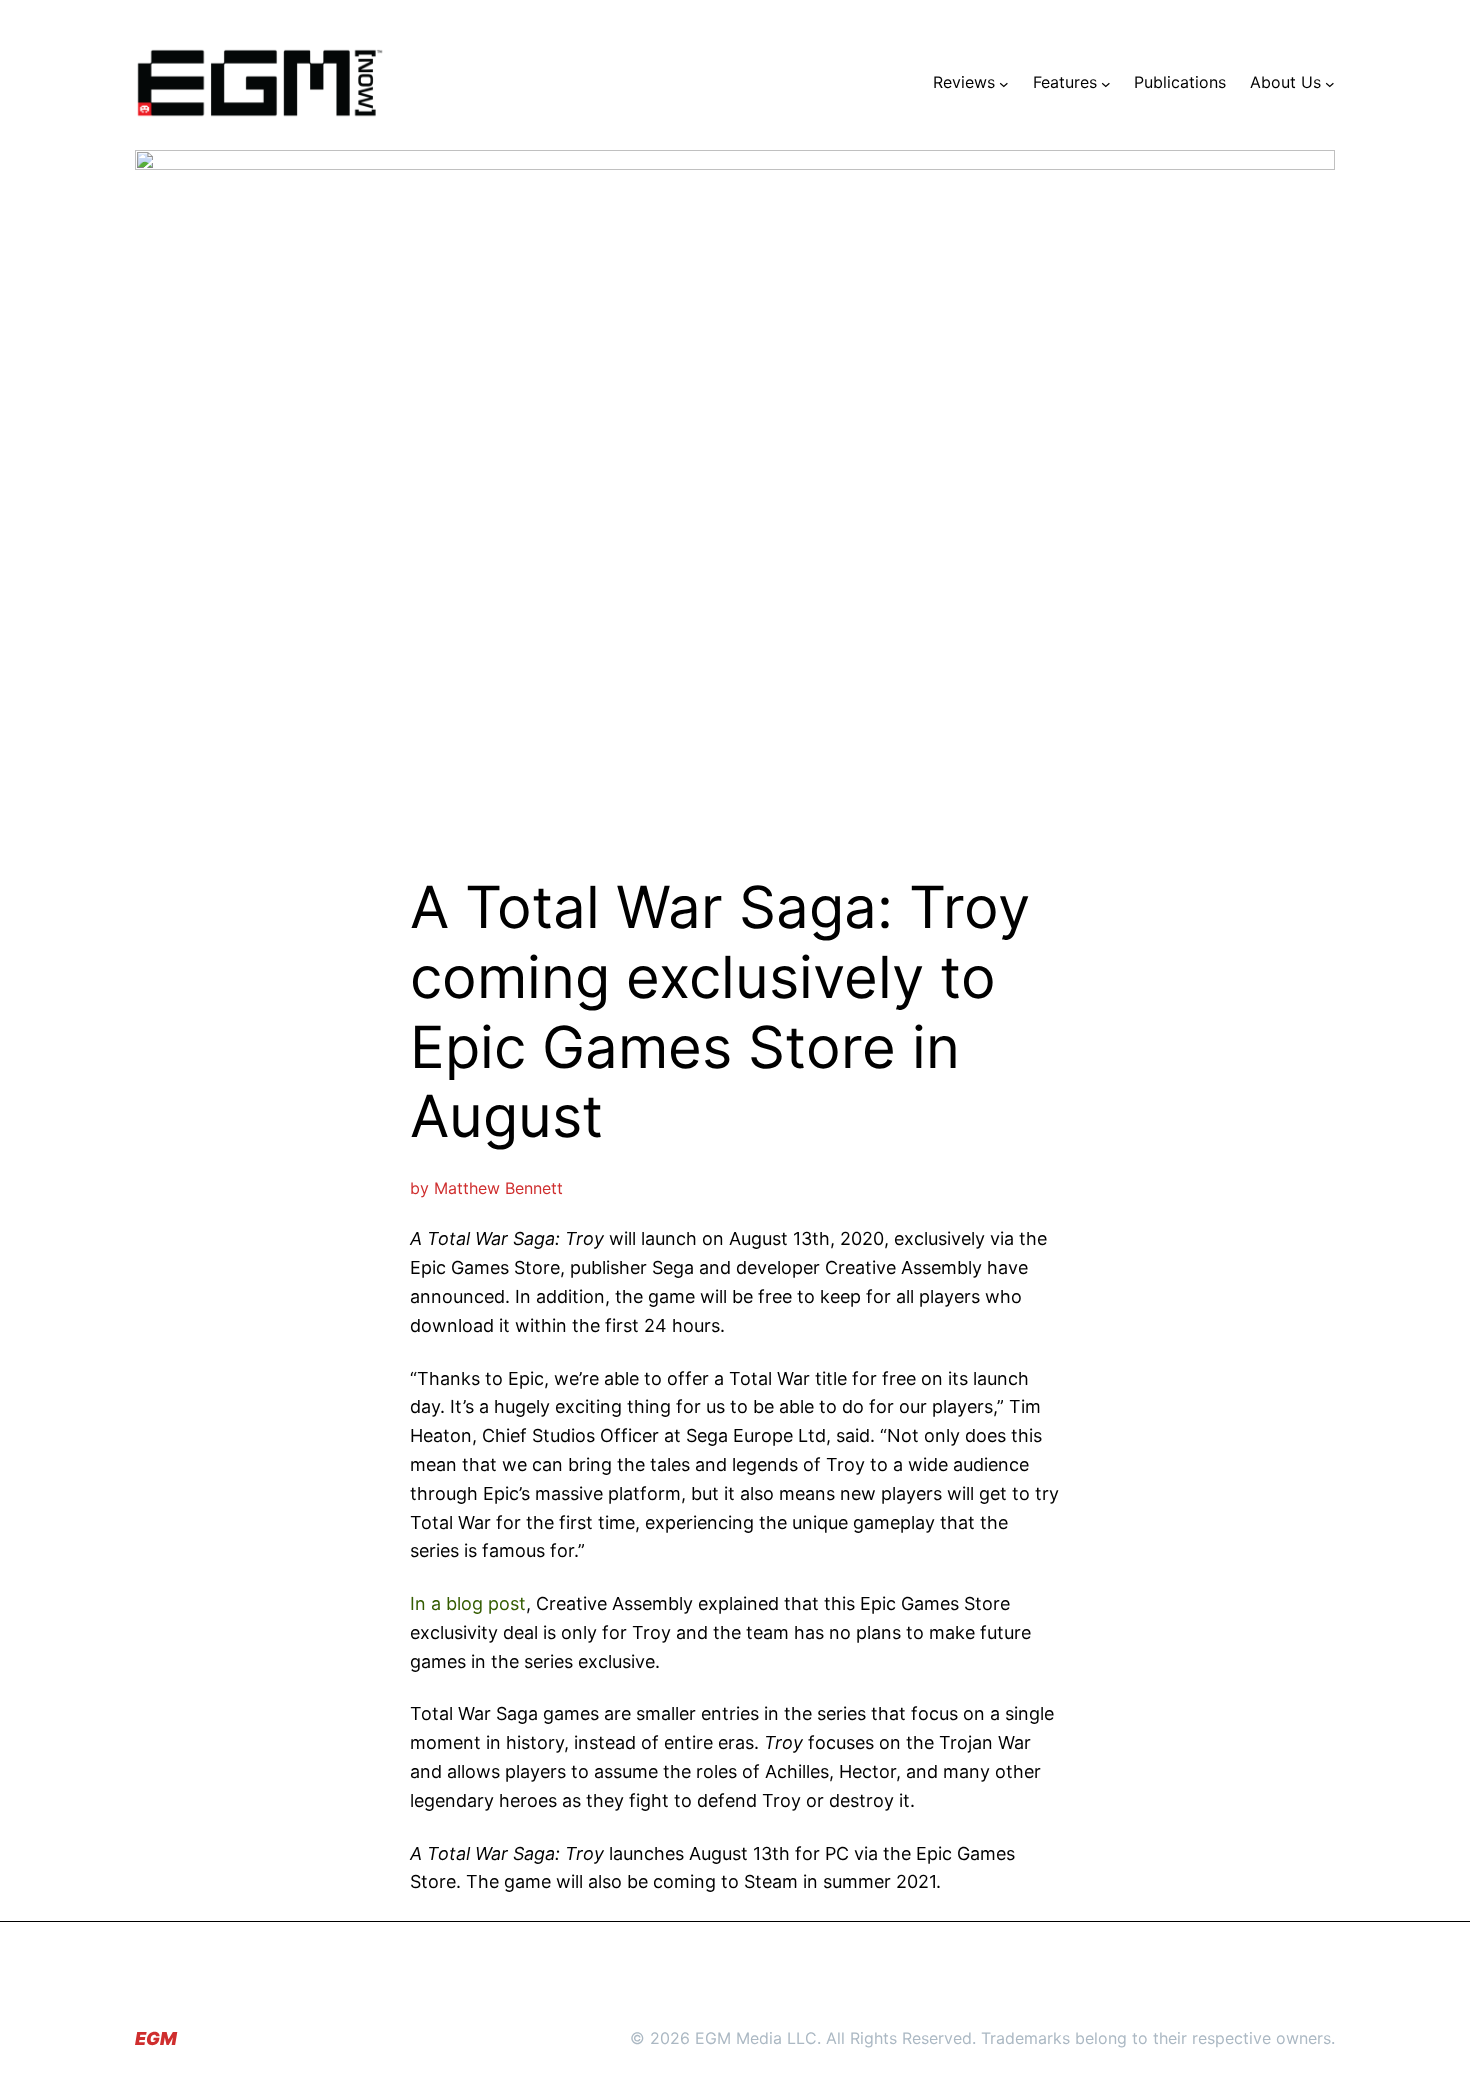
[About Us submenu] (1330, 83)
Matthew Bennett (498, 1188)
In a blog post (468, 1603)
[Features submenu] (1106, 83)
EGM (156, 2038)
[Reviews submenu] (1004, 83)
